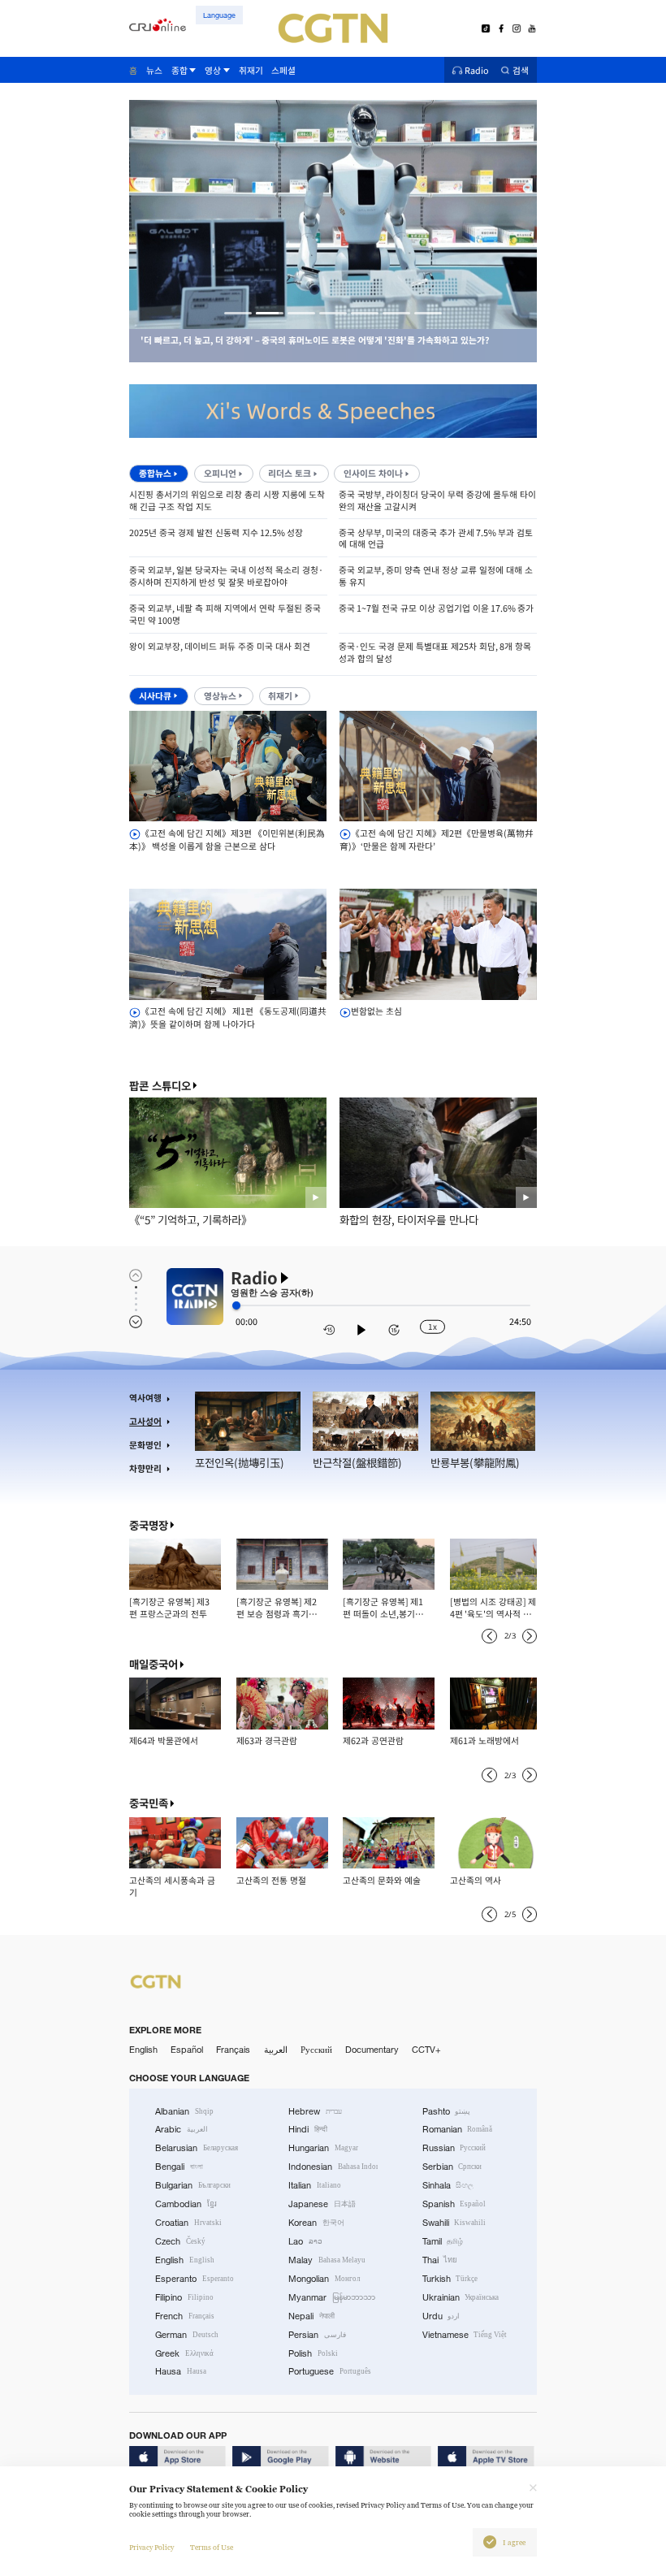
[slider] (236, 1305)
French (185, 2316)
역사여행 (145, 1398)
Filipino (184, 2297)
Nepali (311, 2316)
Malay (327, 2260)
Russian (454, 2148)
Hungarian (323, 2148)
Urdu (441, 2316)
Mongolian (324, 2279)
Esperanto (195, 2279)
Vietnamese (465, 2335)
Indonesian (333, 2167)
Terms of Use (212, 2548)
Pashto (447, 2111)
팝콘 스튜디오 (160, 1086)
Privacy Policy (151, 2548)
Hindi (308, 2129)
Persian (317, 2335)
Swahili (454, 2223)
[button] (238, 313)
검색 (521, 70)
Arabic (182, 2129)
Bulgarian (193, 2185)
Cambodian (186, 2204)
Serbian (452, 2167)
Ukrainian (461, 2297)
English (143, 2050)
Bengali (179, 2167)
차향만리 (145, 1468)
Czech (180, 2241)
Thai (440, 2260)
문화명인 (145, 1445)
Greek (184, 2353)
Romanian (458, 2129)
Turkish (450, 2279)
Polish (313, 2353)
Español (187, 2050)
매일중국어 (154, 1664)
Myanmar (332, 2297)
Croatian (188, 2223)
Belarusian (197, 2148)
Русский (316, 2050)
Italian (315, 2185)
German (187, 2335)
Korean (316, 2223)
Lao (305, 2241)
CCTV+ (426, 2050)
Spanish (454, 2204)
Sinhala (448, 2185)
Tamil (443, 2241)
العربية (276, 2050)
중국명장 (149, 1525)
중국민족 (149, 1803)
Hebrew (315, 2111)
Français (233, 2050)
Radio (477, 70)
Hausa (181, 2371)
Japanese (322, 2204)
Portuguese (330, 2371)
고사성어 (145, 1421)
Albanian (184, 2111)
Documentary (372, 2050)
